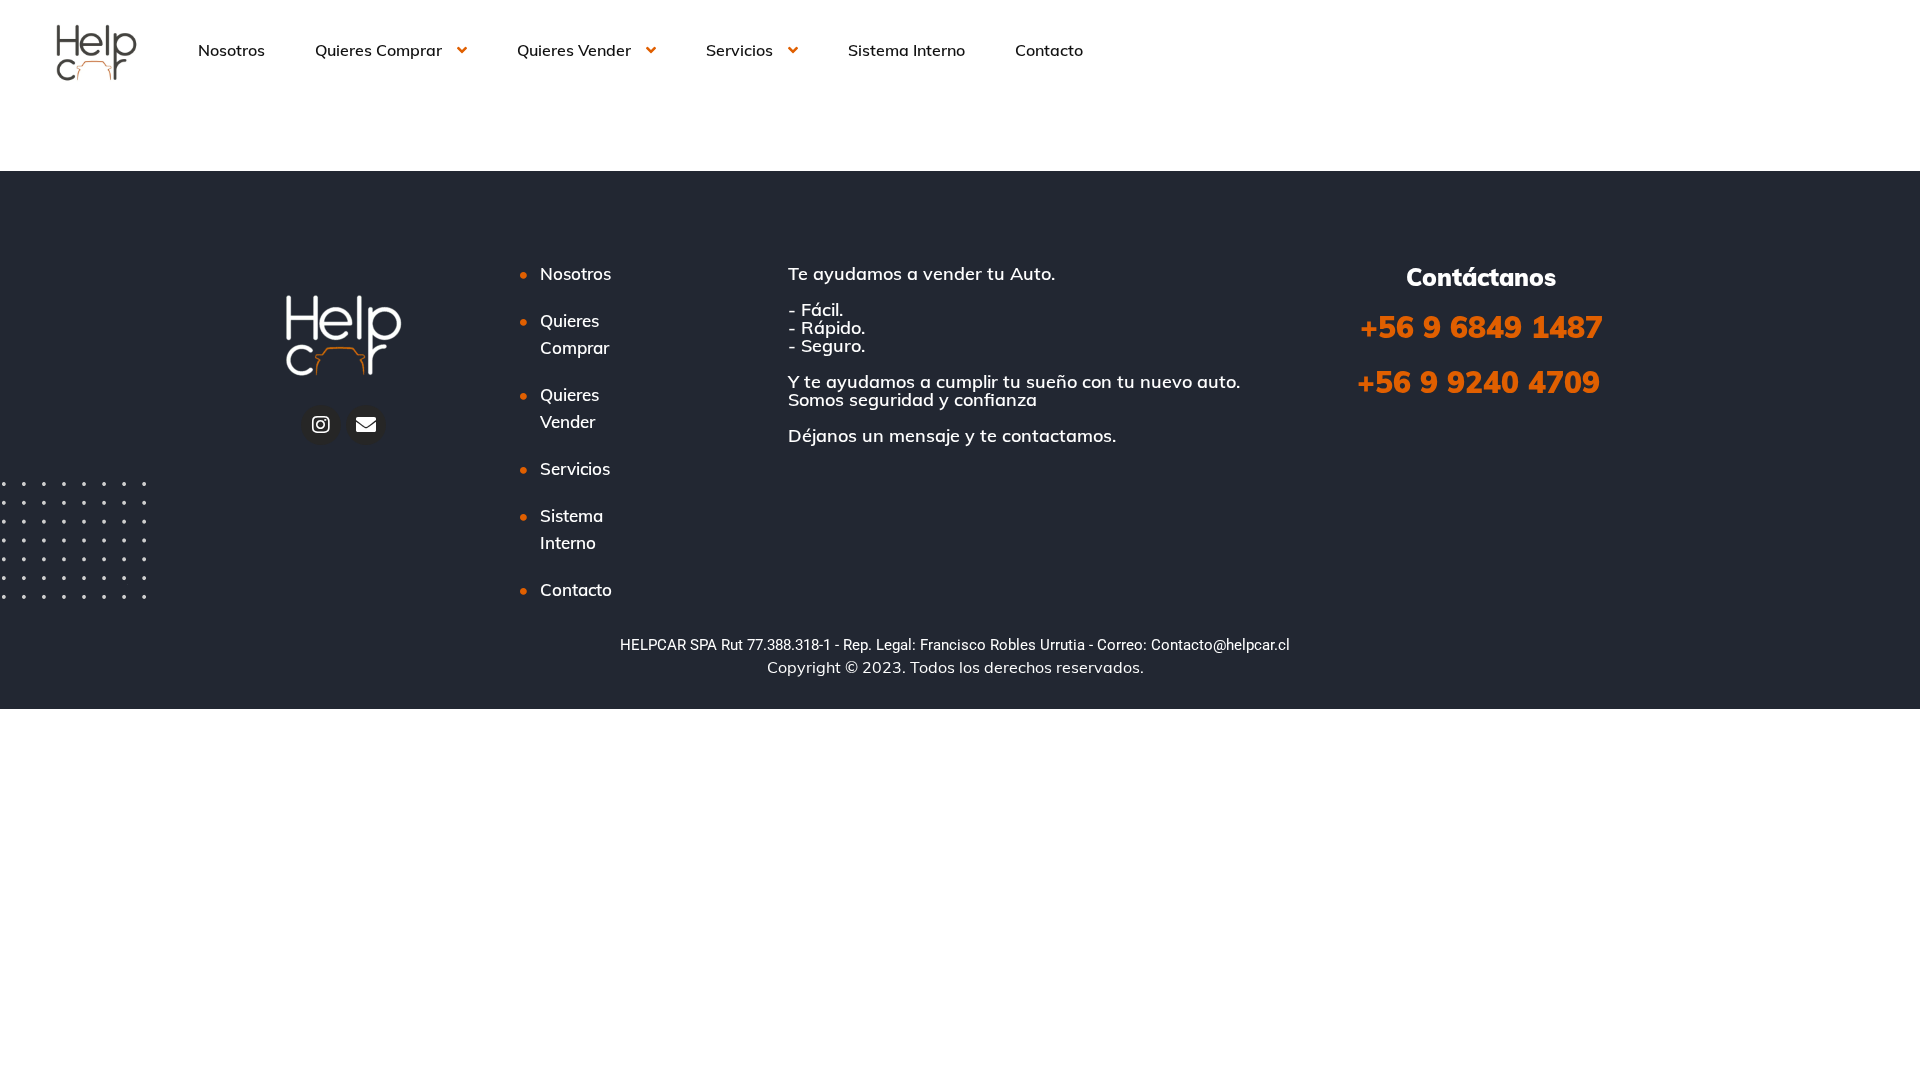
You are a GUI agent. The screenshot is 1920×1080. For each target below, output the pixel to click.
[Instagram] (321, 425)
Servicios (739, 50)
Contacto (1049, 50)
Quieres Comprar (378, 50)
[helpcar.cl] (93, 50)
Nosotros (231, 50)
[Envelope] (366, 425)
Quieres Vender (574, 50)
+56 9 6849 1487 (1481, 327)
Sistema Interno (906, 50)
